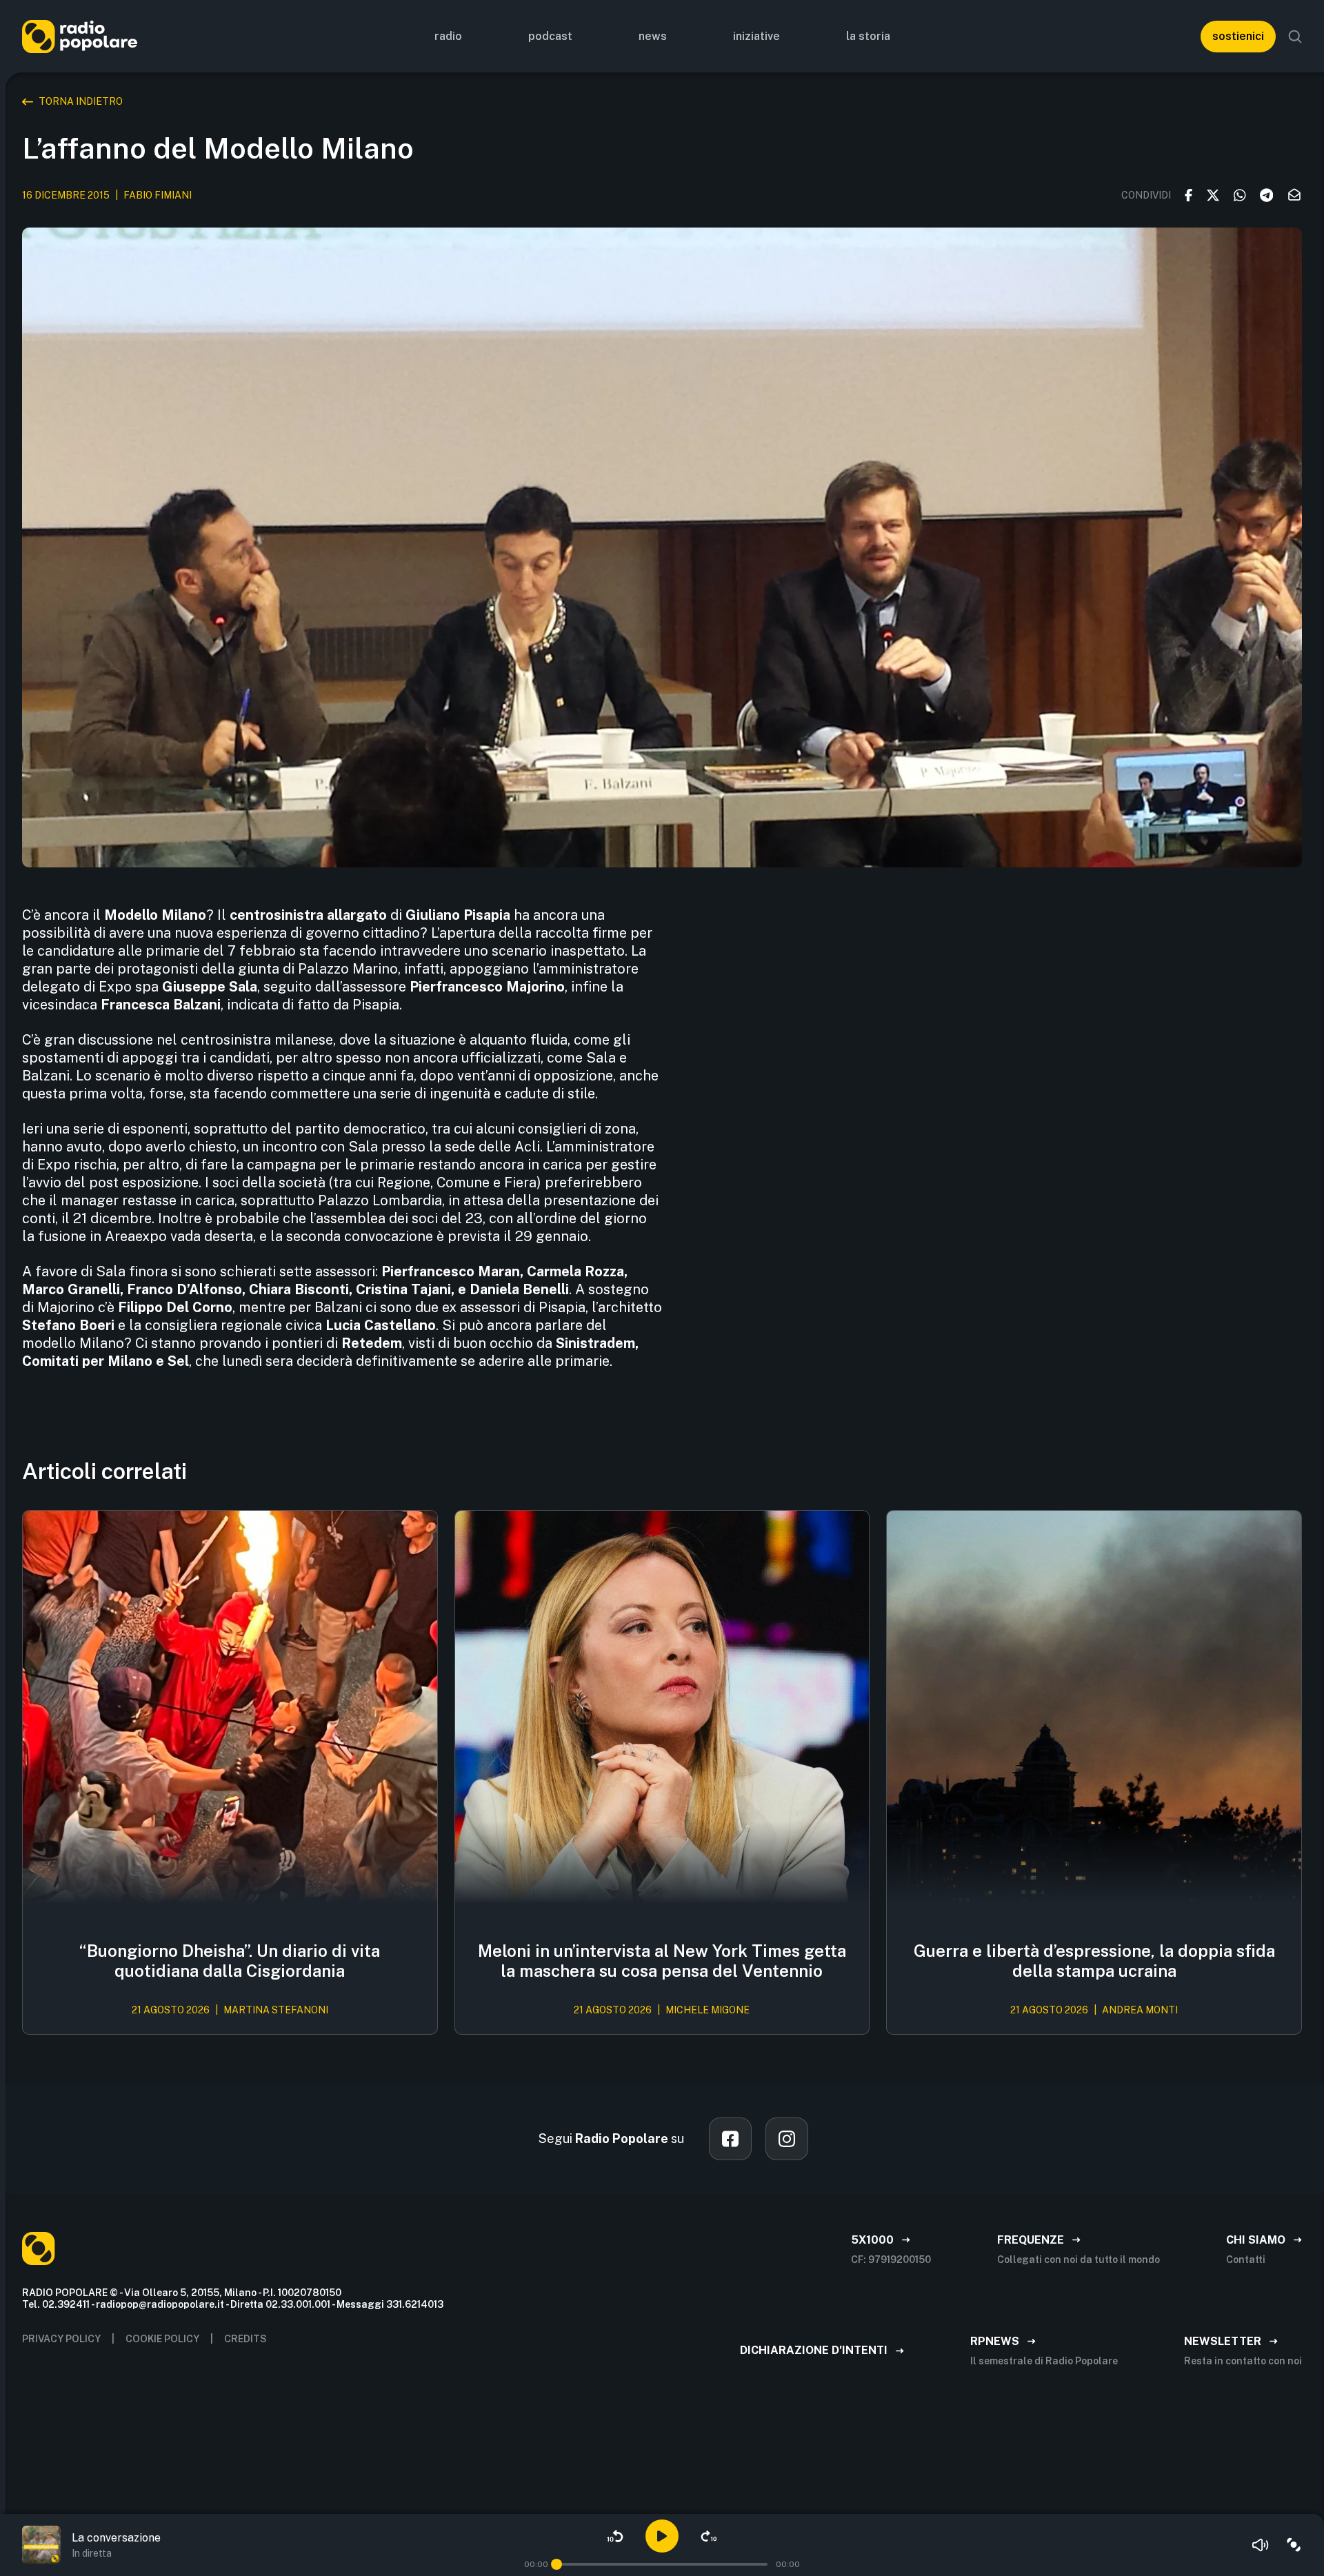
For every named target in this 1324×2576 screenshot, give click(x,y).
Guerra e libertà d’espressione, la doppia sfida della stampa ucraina (1094, 1961)
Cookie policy (162, 2339)
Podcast (550, 36)
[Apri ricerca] (1295, 37)
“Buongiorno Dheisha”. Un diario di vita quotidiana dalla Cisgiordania (230, 1961)
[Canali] (1294, 2545)
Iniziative (756, 36)
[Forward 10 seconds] (709, 2536)
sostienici (1238, 36)
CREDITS (245, 2339)
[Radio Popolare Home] (80, 36)
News (653, 36)
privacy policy (61, 2339)
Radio (448, 36)
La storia (868, 36)
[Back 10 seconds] (615, 2536)
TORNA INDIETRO (81, 101)
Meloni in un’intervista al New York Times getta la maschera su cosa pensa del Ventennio (662, 1961)
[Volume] (1261, 2545)
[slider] (556, 2564)
